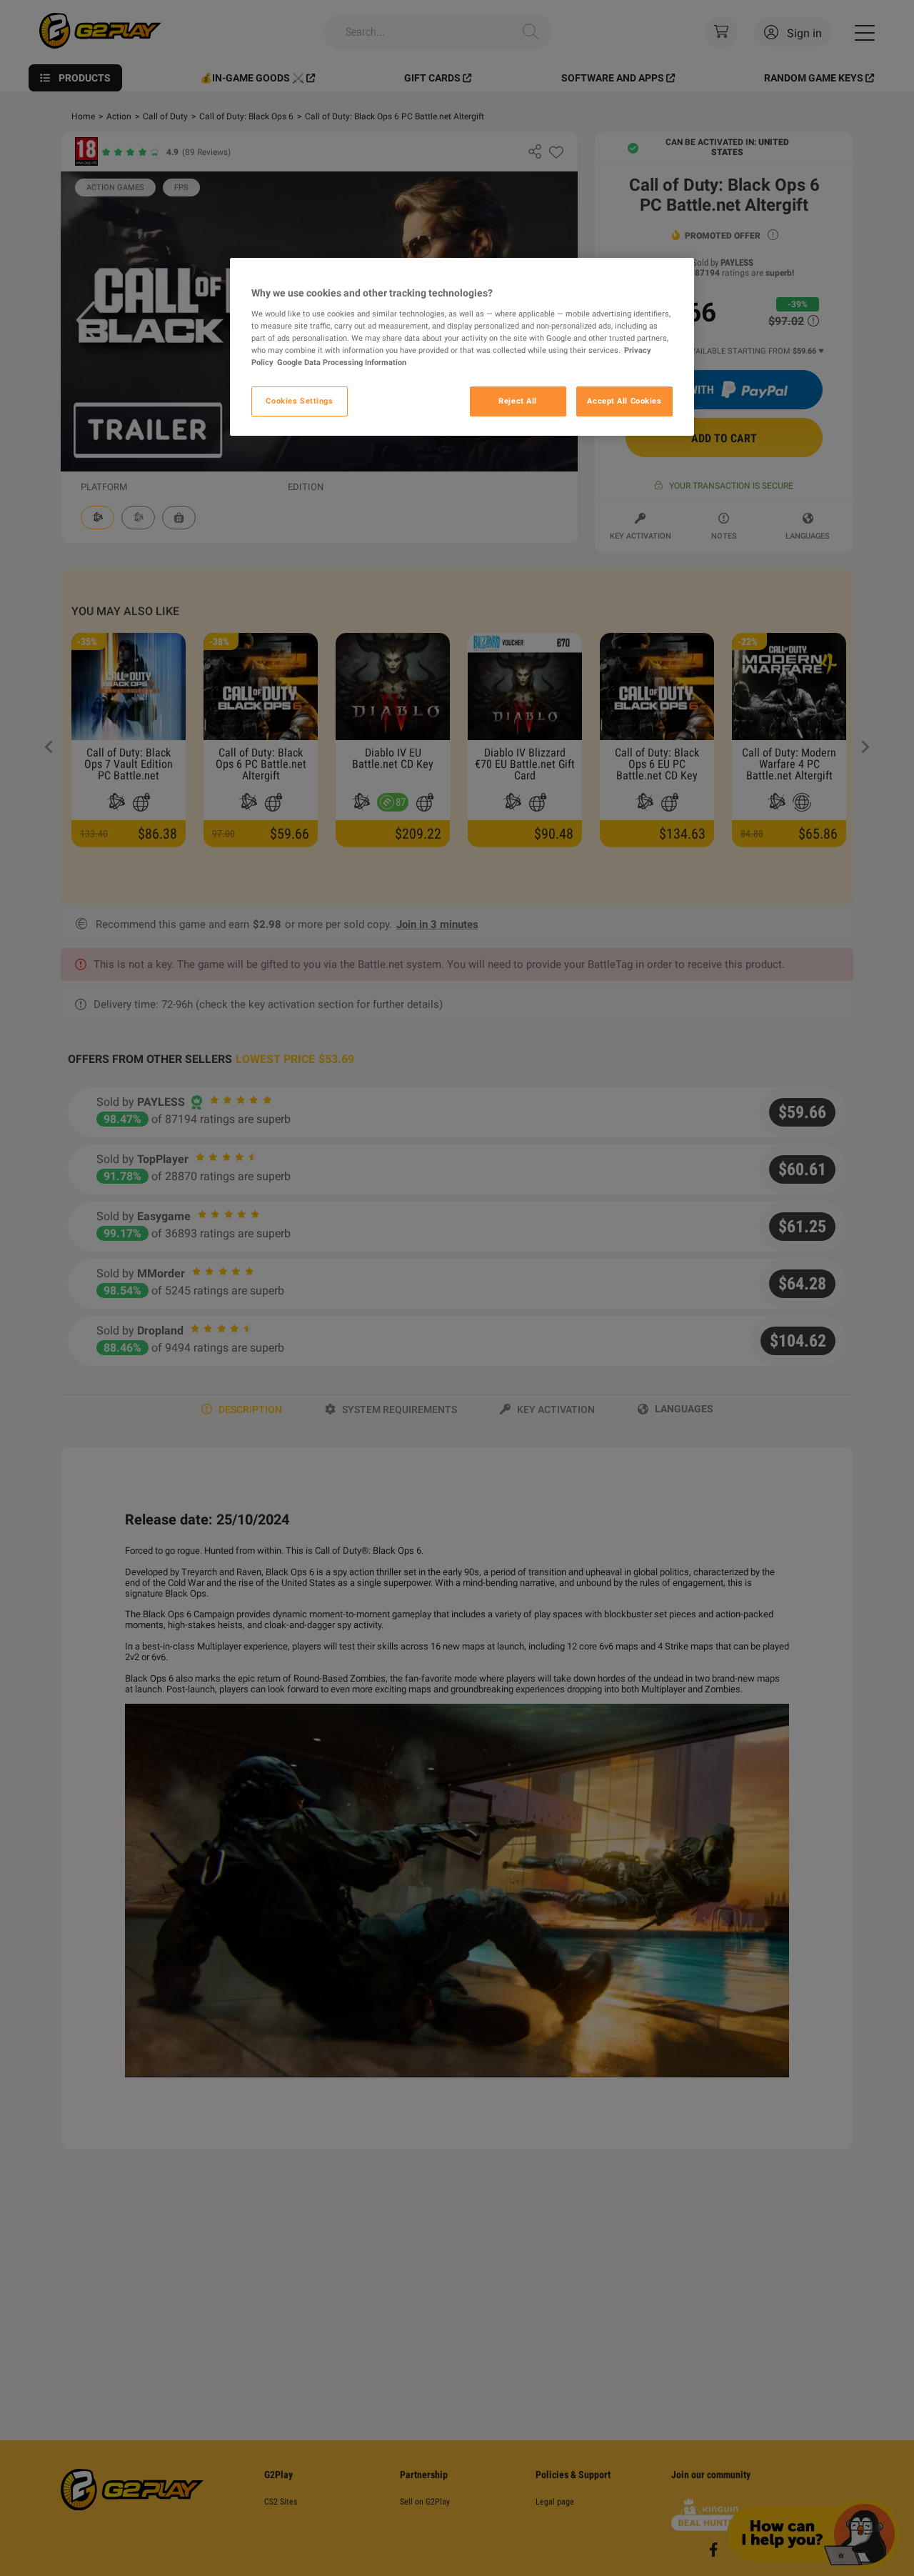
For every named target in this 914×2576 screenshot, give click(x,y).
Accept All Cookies (624, 401)
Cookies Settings (299, 401)
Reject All (518, 401)
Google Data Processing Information (342, 361)
